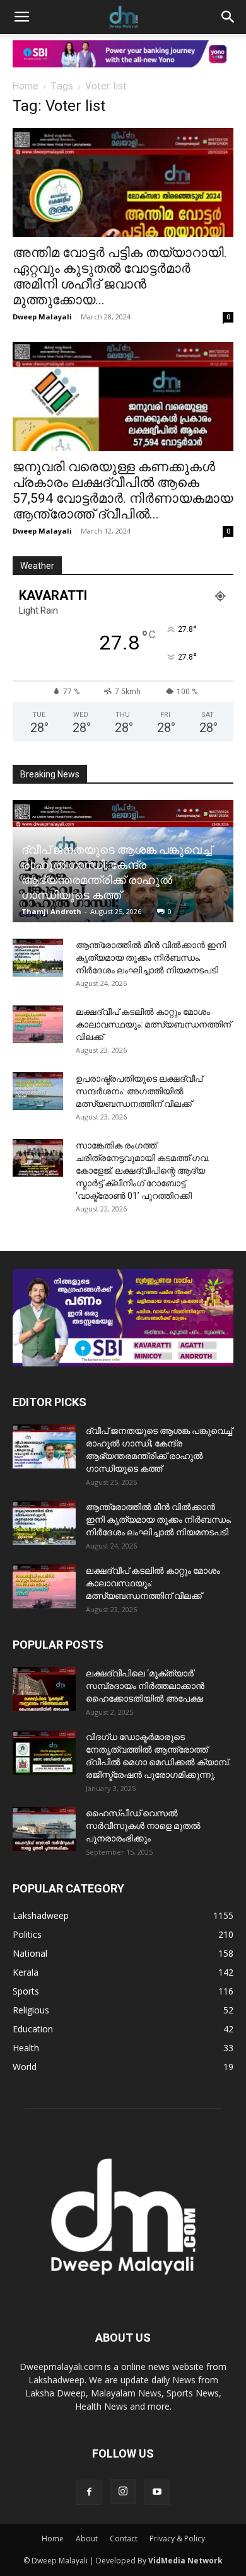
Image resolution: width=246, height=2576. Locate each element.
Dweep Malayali (42, 317)
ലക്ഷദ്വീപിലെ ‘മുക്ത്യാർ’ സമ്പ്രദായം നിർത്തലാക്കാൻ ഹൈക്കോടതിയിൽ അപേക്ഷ (145, 1686)
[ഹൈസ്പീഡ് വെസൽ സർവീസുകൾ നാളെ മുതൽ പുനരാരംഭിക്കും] (44, 1829)
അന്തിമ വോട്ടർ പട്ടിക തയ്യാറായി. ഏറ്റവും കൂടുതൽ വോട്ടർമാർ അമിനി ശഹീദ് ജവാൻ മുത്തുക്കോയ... (120, 276)
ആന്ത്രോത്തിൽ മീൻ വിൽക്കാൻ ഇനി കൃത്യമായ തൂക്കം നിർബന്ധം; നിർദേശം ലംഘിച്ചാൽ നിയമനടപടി (151, 958)
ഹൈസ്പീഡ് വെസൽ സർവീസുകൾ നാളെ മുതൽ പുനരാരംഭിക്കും (143, 1826)
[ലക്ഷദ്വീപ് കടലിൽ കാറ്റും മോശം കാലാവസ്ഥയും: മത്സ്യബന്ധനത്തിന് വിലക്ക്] (38, 1024)
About (87, 2539)
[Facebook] (89, 2492)
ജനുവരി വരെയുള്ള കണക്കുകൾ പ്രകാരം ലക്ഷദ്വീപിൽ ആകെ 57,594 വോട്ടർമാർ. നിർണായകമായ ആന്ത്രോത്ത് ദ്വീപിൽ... (123, 490)
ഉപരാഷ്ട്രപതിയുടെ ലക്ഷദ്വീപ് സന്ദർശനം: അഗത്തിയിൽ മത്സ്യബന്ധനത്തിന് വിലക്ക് (139, 1091)
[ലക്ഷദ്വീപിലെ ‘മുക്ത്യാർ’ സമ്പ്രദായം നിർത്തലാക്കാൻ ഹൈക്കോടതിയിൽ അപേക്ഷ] (44, 1689)
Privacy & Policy (177, 2539)
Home (26, 87)
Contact (124, 2539)
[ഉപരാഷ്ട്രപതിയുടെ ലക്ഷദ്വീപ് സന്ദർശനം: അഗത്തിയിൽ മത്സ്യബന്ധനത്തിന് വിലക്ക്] (38, 1091)
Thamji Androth (51, 911)
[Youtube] (157, 2492)
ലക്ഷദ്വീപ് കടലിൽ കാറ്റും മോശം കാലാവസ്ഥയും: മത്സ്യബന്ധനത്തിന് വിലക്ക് (153, 1024)
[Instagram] (123, 2492)
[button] (21, 17)
